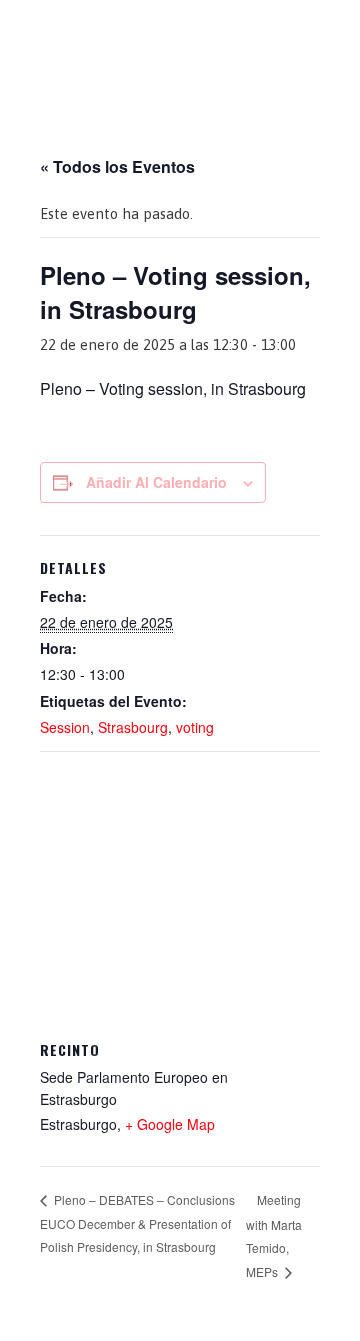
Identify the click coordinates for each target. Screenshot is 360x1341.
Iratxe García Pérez (180, 33)
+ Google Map (170, 1124)
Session (65, 727)
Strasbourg (133, 727)
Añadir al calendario (156, 482)
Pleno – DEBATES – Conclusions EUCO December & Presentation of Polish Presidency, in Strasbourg (137, 1223)
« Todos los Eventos (117, 166)
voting (195, 727)
